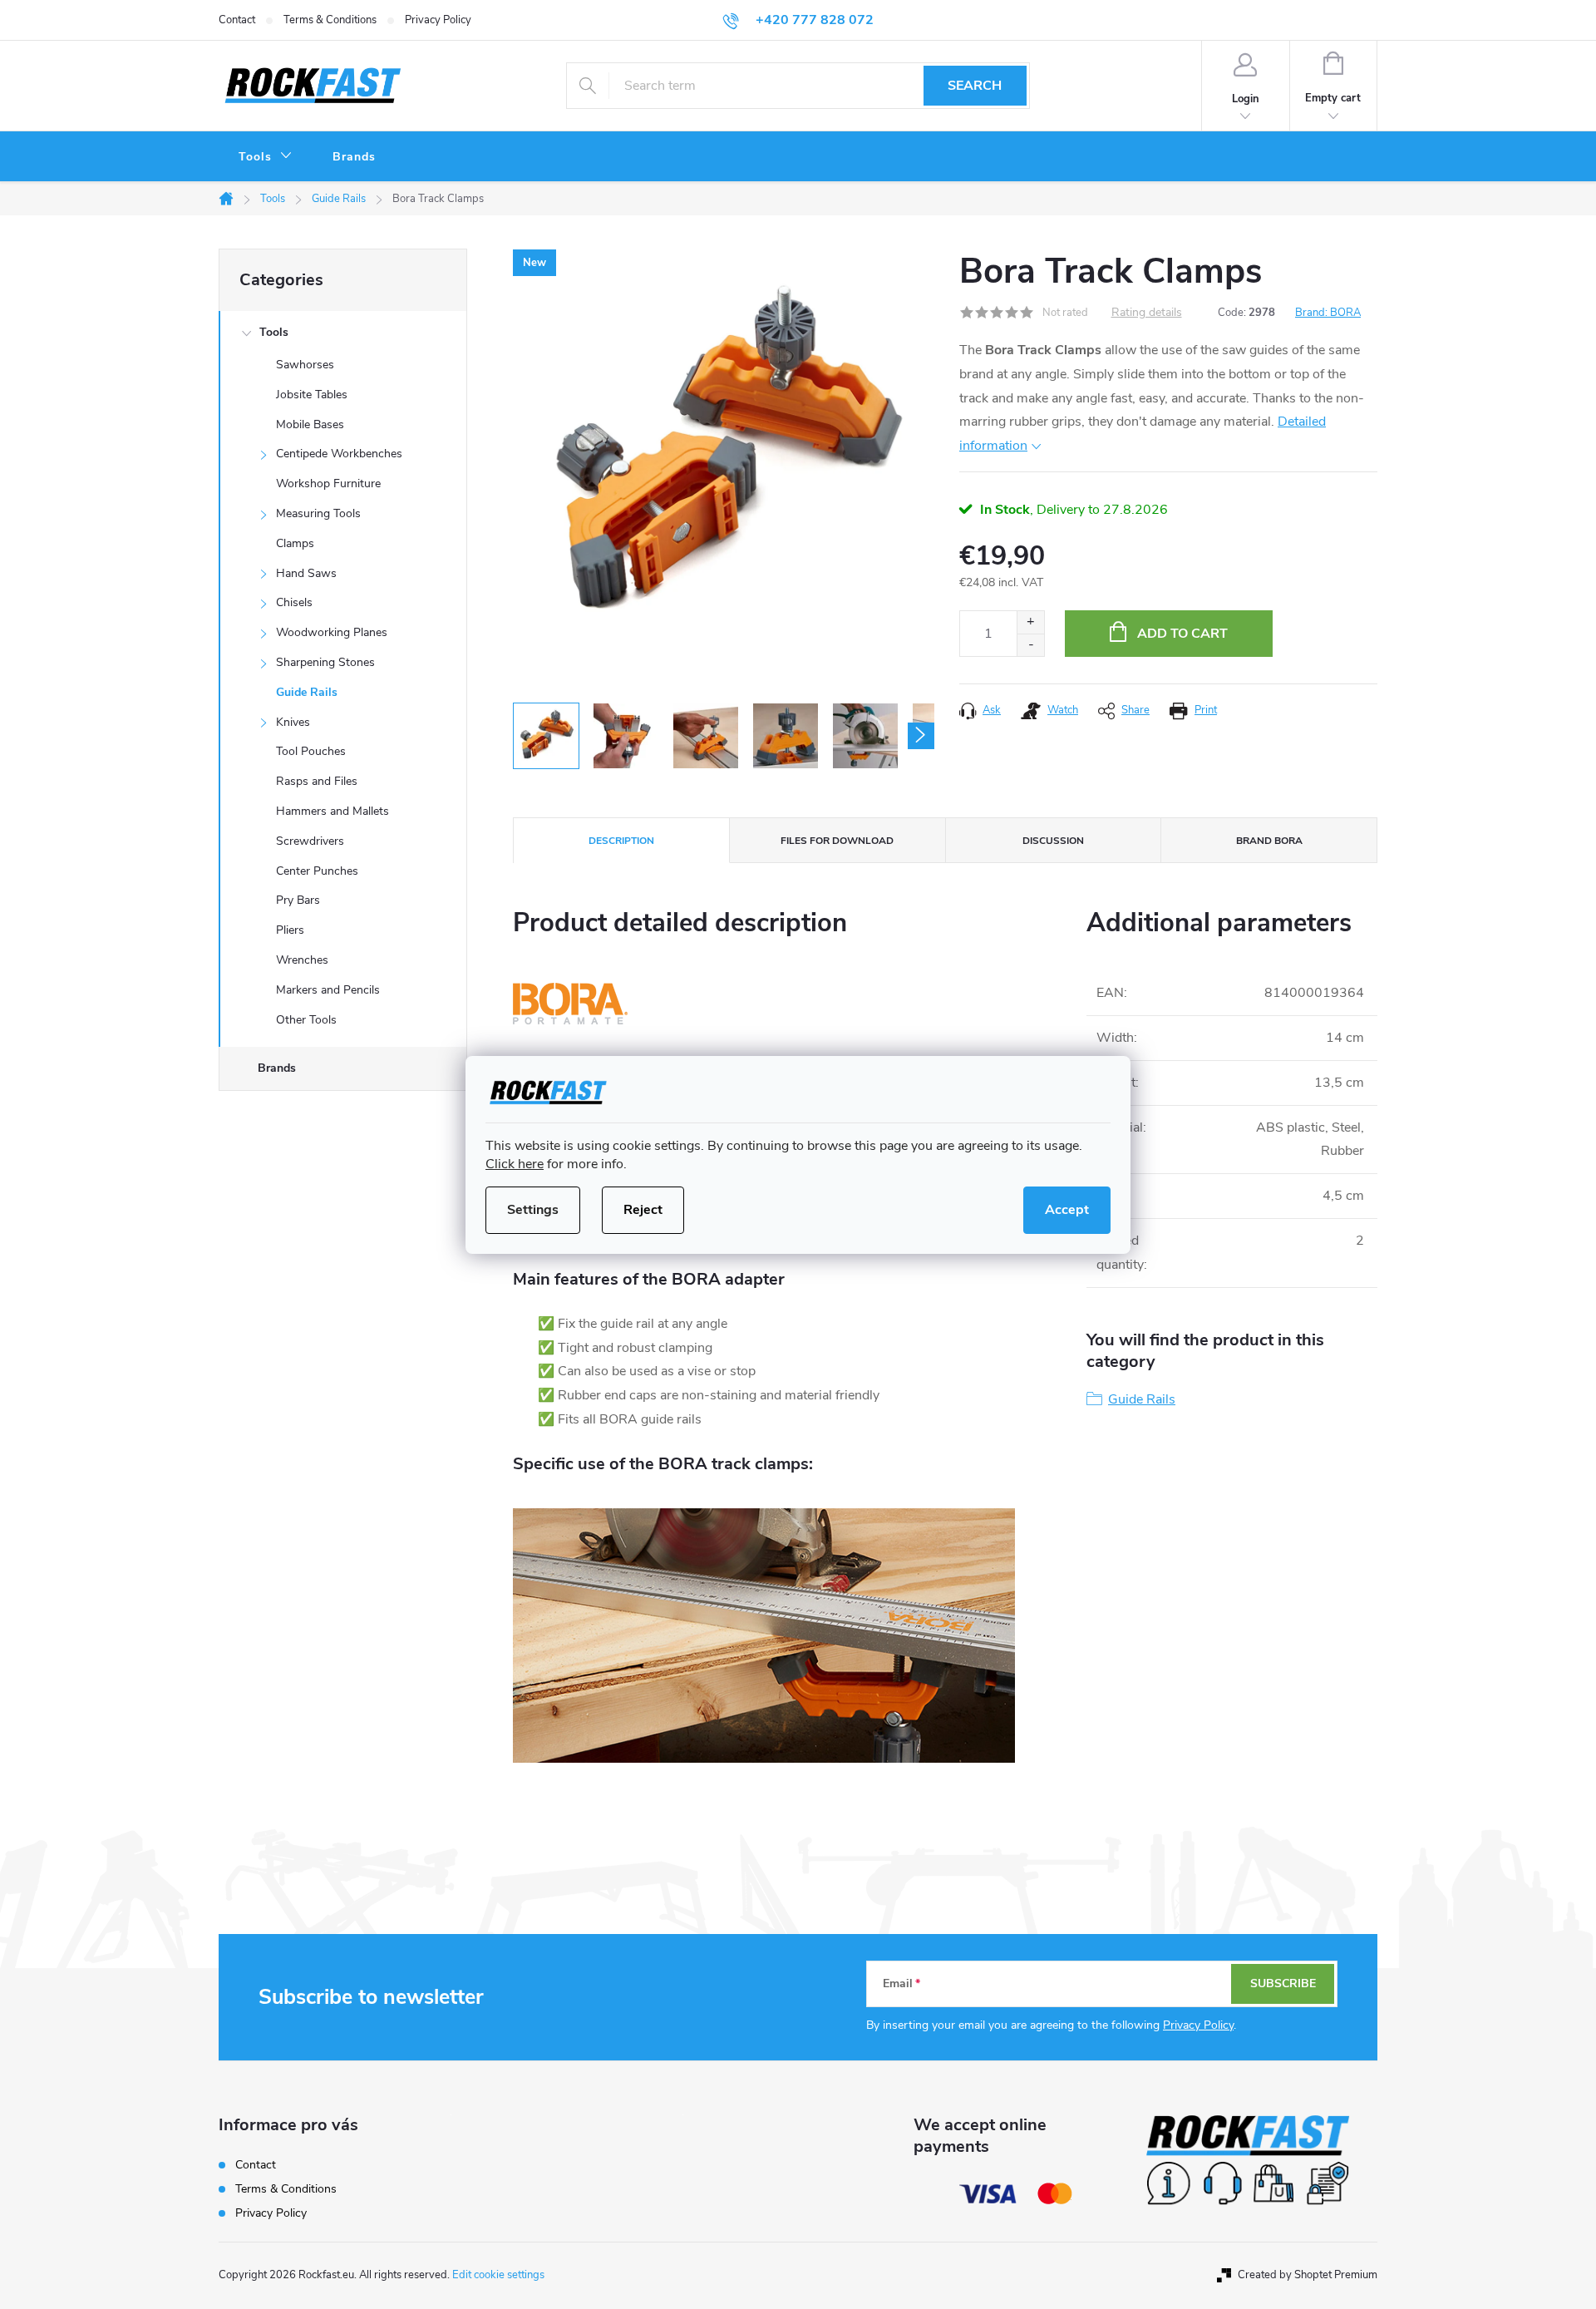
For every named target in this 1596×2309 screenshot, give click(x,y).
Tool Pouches (311, 751)
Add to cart (1182, 634)
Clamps (295, 543)
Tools (274, 332)
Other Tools (306, 1020)
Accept (1067, 1210)
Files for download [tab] (837, 841)
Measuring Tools (318, 513)
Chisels (294, 602)
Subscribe (1283, 1983)
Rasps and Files (317, 781)
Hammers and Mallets (332, 811)
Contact (237, 20)
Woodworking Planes (332, 632)
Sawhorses (305, 365)
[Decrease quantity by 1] (1030, 645)
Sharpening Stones (325, 662)
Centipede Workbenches (339, 454)
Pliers (290, 930)
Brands (277, 1068)
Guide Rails (307, 692)
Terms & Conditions (330, 20)
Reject (643, 1210)
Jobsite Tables (312, 395)
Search (975, 86)
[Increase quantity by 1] (1030, 622)
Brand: (1328, 313)
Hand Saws (306, 573)
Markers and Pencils (328, 990)
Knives (293, 722)
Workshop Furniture (328, 484)
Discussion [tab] (1053, 841)
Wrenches (302, 960)
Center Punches (317, 871)
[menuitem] (266, 157)
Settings (533, 1210)
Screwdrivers (310, 841)
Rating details (1147, 313)
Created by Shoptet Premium (1308, 2275)
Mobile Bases (310, 424)
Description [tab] (621, 841)
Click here (515, 1164)
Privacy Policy (438, 20)
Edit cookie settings (498, 2275)
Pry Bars (298, 900)
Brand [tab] (1269, 841)
